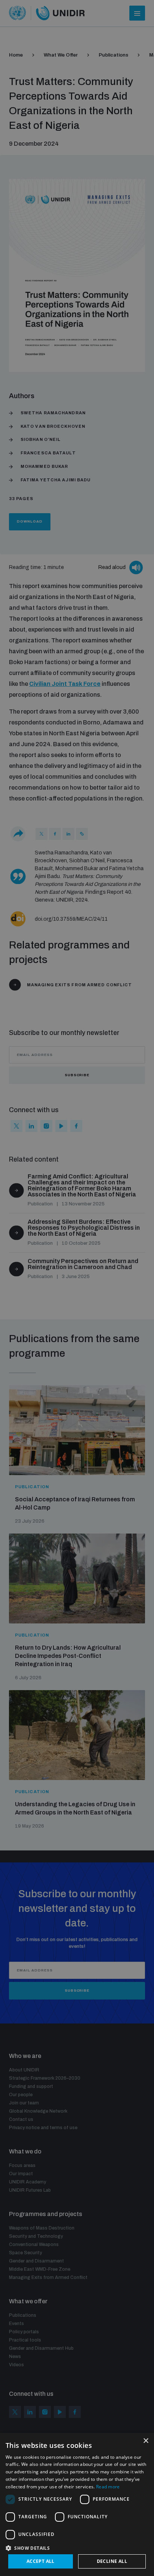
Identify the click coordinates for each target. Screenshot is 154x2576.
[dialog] (77, 2504)
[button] (77, 2547)
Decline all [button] (112, 2561)
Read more (108, 2487)
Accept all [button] (41, 2561)
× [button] (146, 2441)
